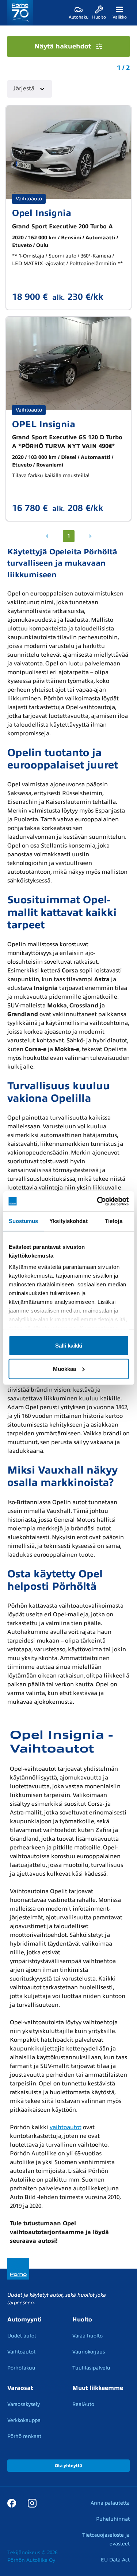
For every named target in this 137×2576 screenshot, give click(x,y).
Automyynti (24, 2320)
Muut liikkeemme (98, 2388)
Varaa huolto (87, 2336)
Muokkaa (64, 1368)
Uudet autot (22, 2336)
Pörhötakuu (21, 2368)
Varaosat (20, 2388)
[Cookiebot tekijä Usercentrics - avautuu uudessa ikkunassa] (98, 1201)
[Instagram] (32, 2503)
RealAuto (83, 2404)
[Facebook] (12, 2503)
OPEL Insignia (44, 424)
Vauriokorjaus (89, 2352)
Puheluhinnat (113, 2519)
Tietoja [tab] (114, 1221)
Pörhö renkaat (24, 2436)
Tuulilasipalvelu (91, 2368)
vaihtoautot (66, 2127)
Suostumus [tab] (24, 1221)
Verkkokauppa (24, 2420)
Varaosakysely (24, 2404)
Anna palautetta (110, 2503)
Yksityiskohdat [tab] (68, 1221)
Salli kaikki (69, 1345)
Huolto (82, 2320)
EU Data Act (115, 2560)
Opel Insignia (42, 213)
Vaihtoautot (21, 2352)
